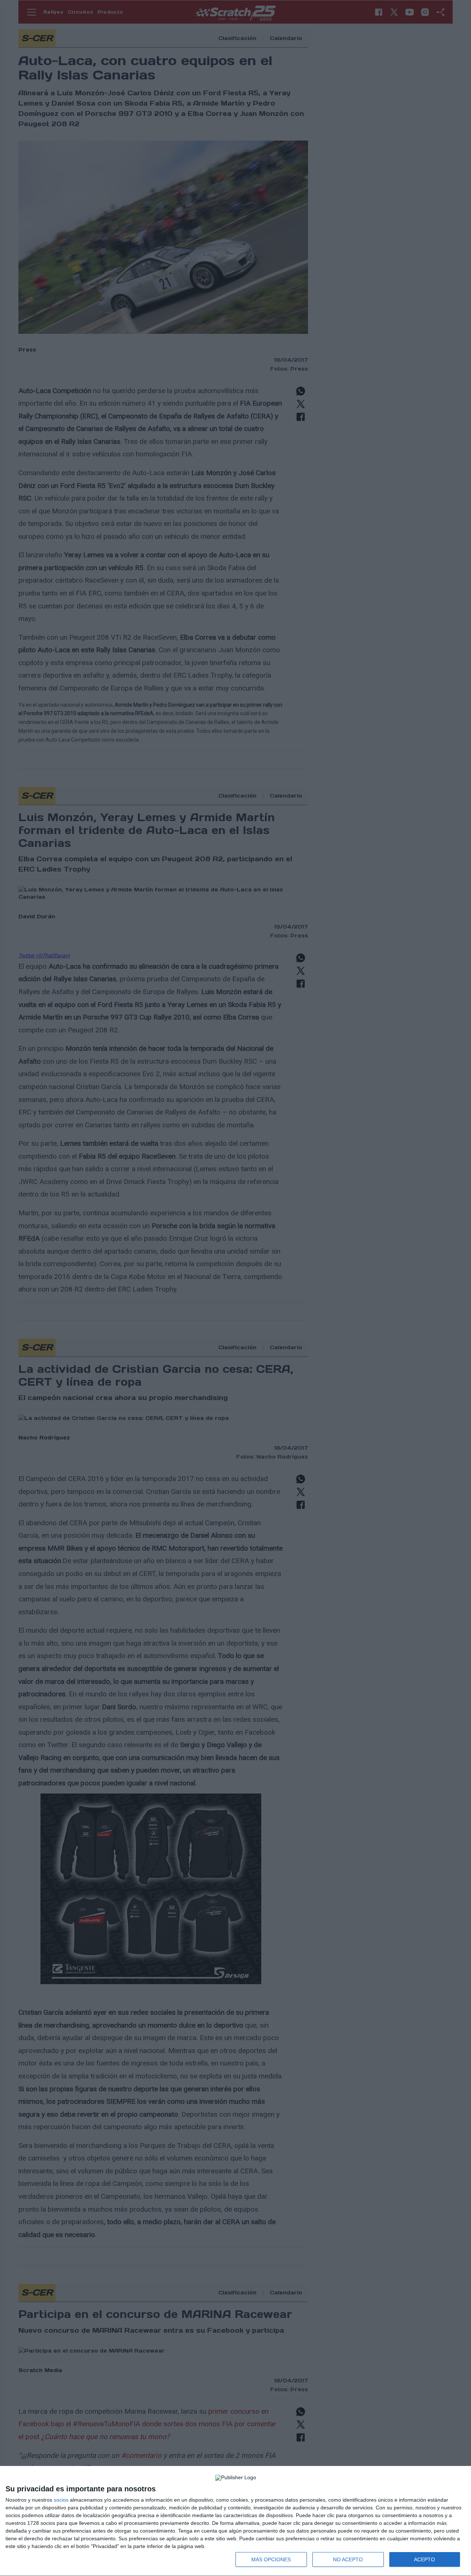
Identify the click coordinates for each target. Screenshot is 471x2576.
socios (61, 2500)
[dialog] (235, 2521)
